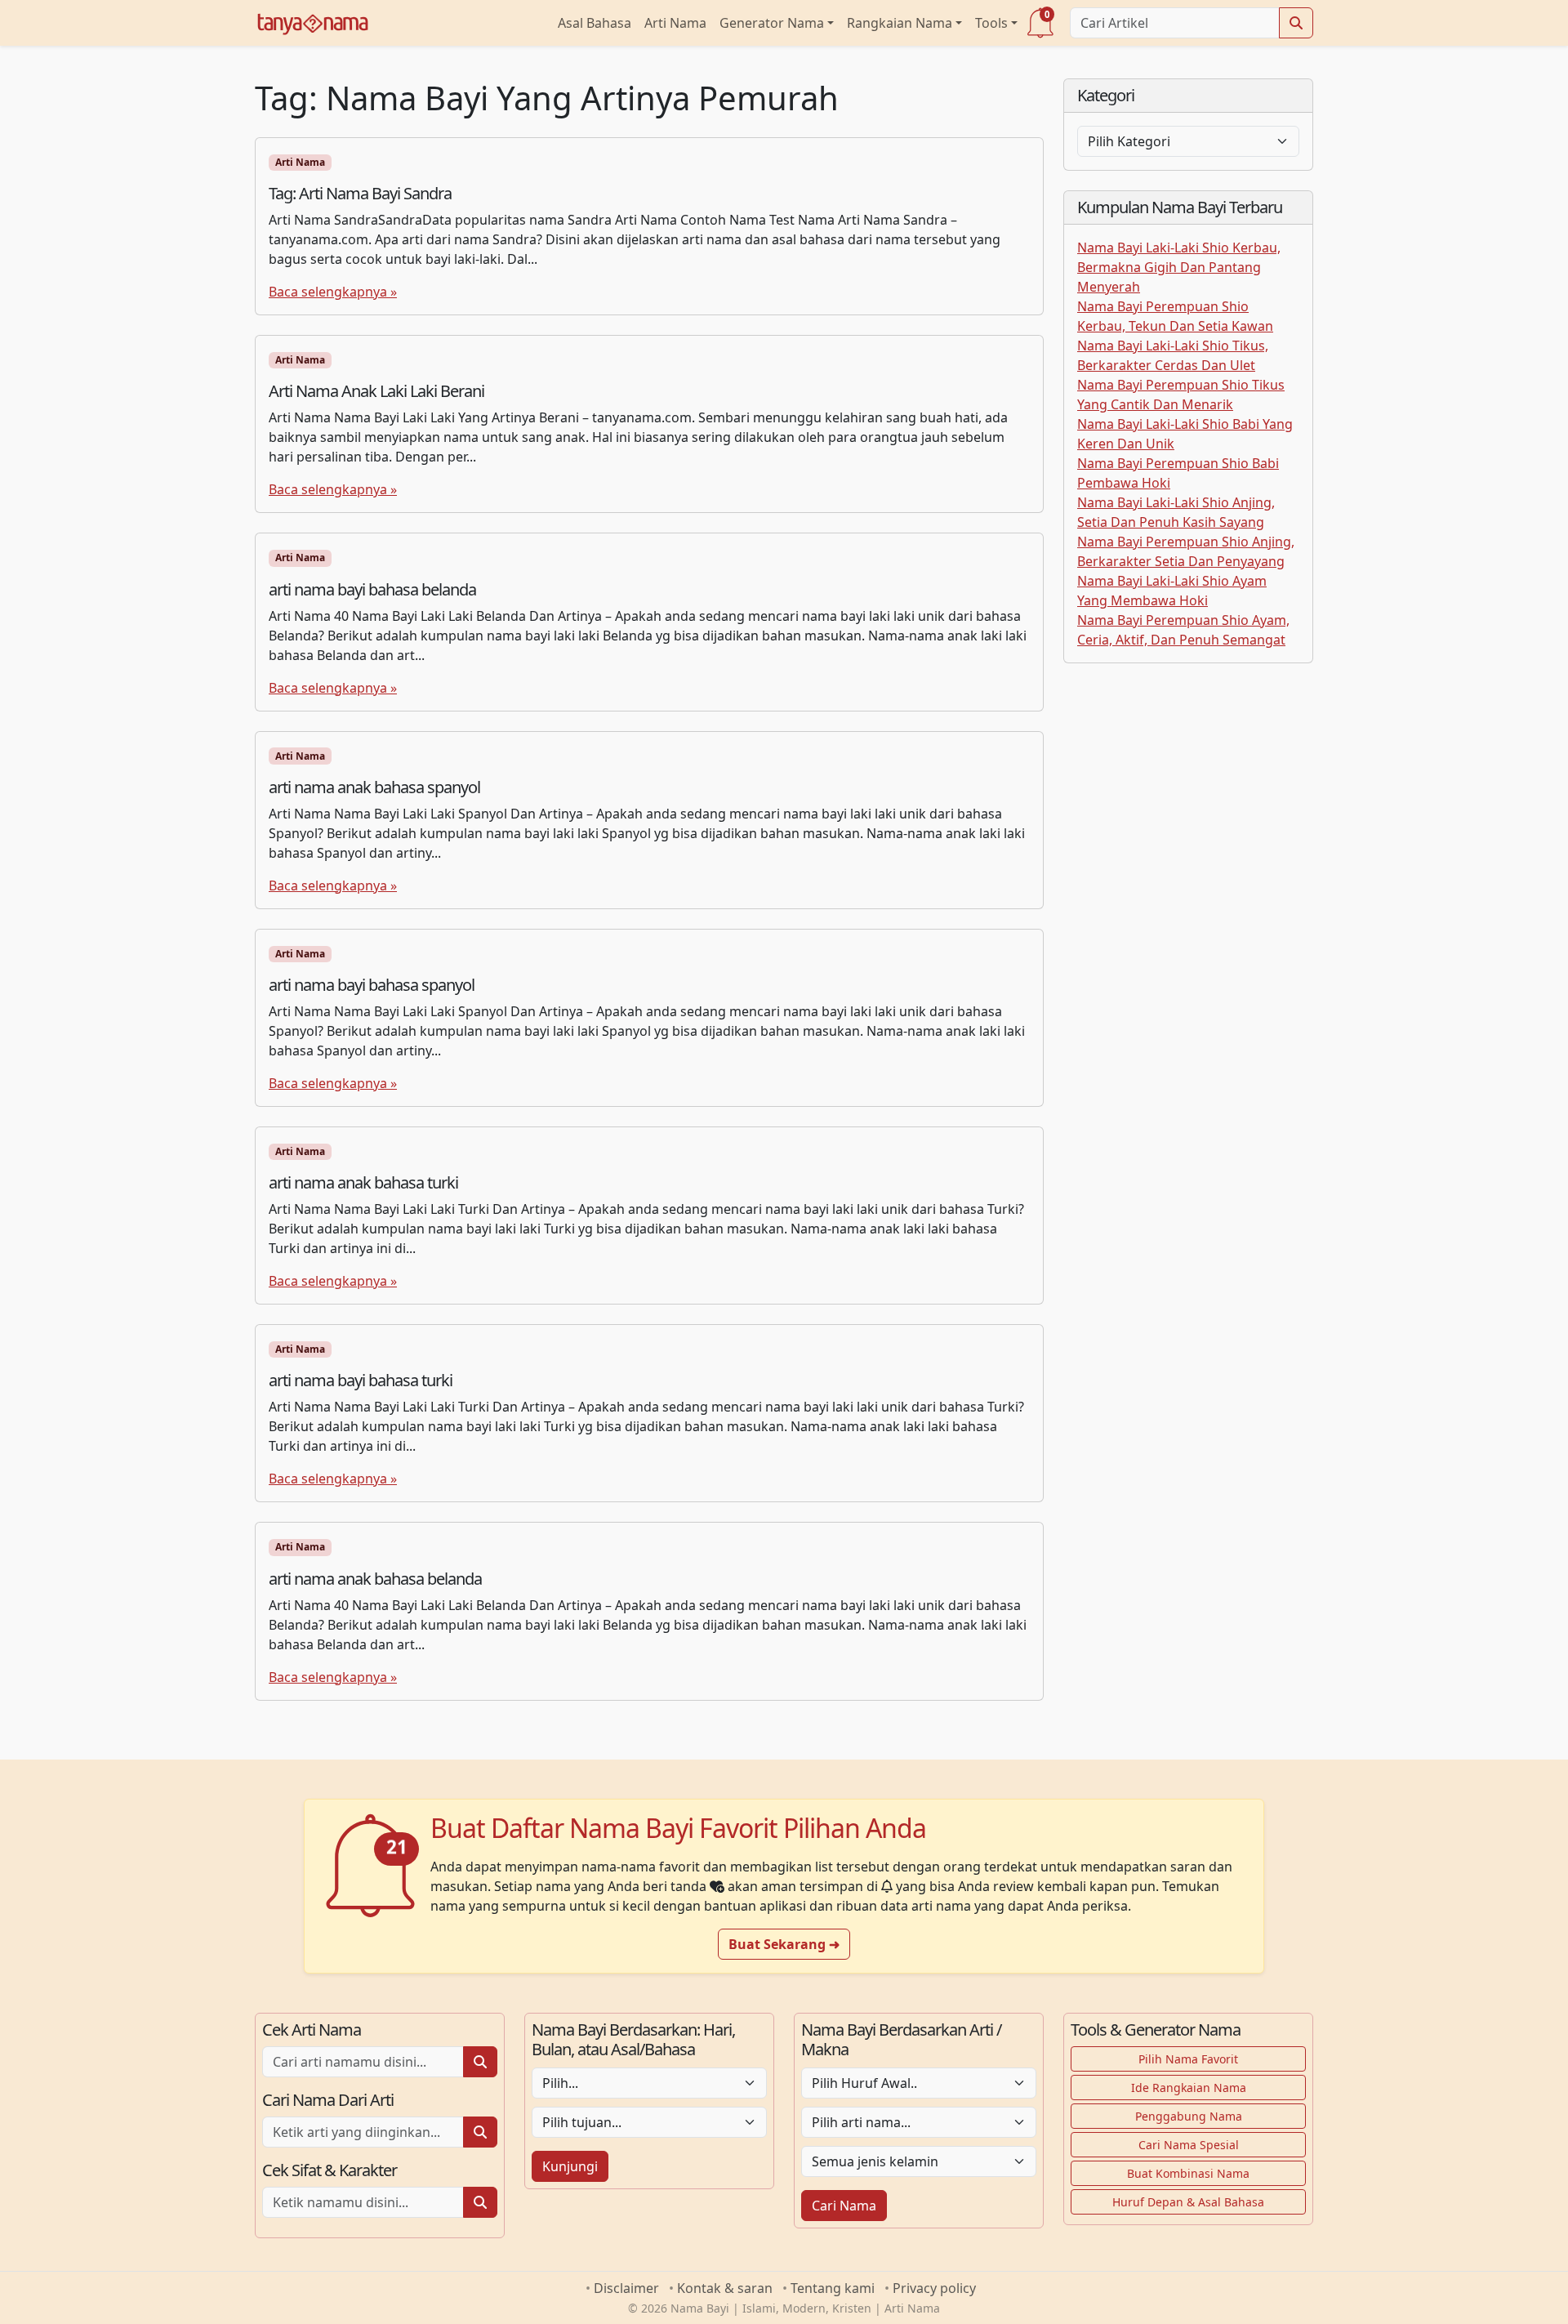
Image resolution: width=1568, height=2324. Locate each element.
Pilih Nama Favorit (1188, 2059)
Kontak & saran (725, 2288)
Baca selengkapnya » (333, 292)
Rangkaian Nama (900, 23)
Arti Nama (675, 23)
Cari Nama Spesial (1189, 2145)
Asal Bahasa (595, 23)
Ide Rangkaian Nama (1189, 2088)
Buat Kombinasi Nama (1188, 2173)
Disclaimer (626, 2288)
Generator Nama (772, 23)
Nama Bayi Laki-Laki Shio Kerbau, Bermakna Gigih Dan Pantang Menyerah (1179, 267)
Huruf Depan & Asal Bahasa (1188, 2202)
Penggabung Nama (1189, 2116)
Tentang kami (833, 2288)
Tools (991, 23)
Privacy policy (934, 2288)
